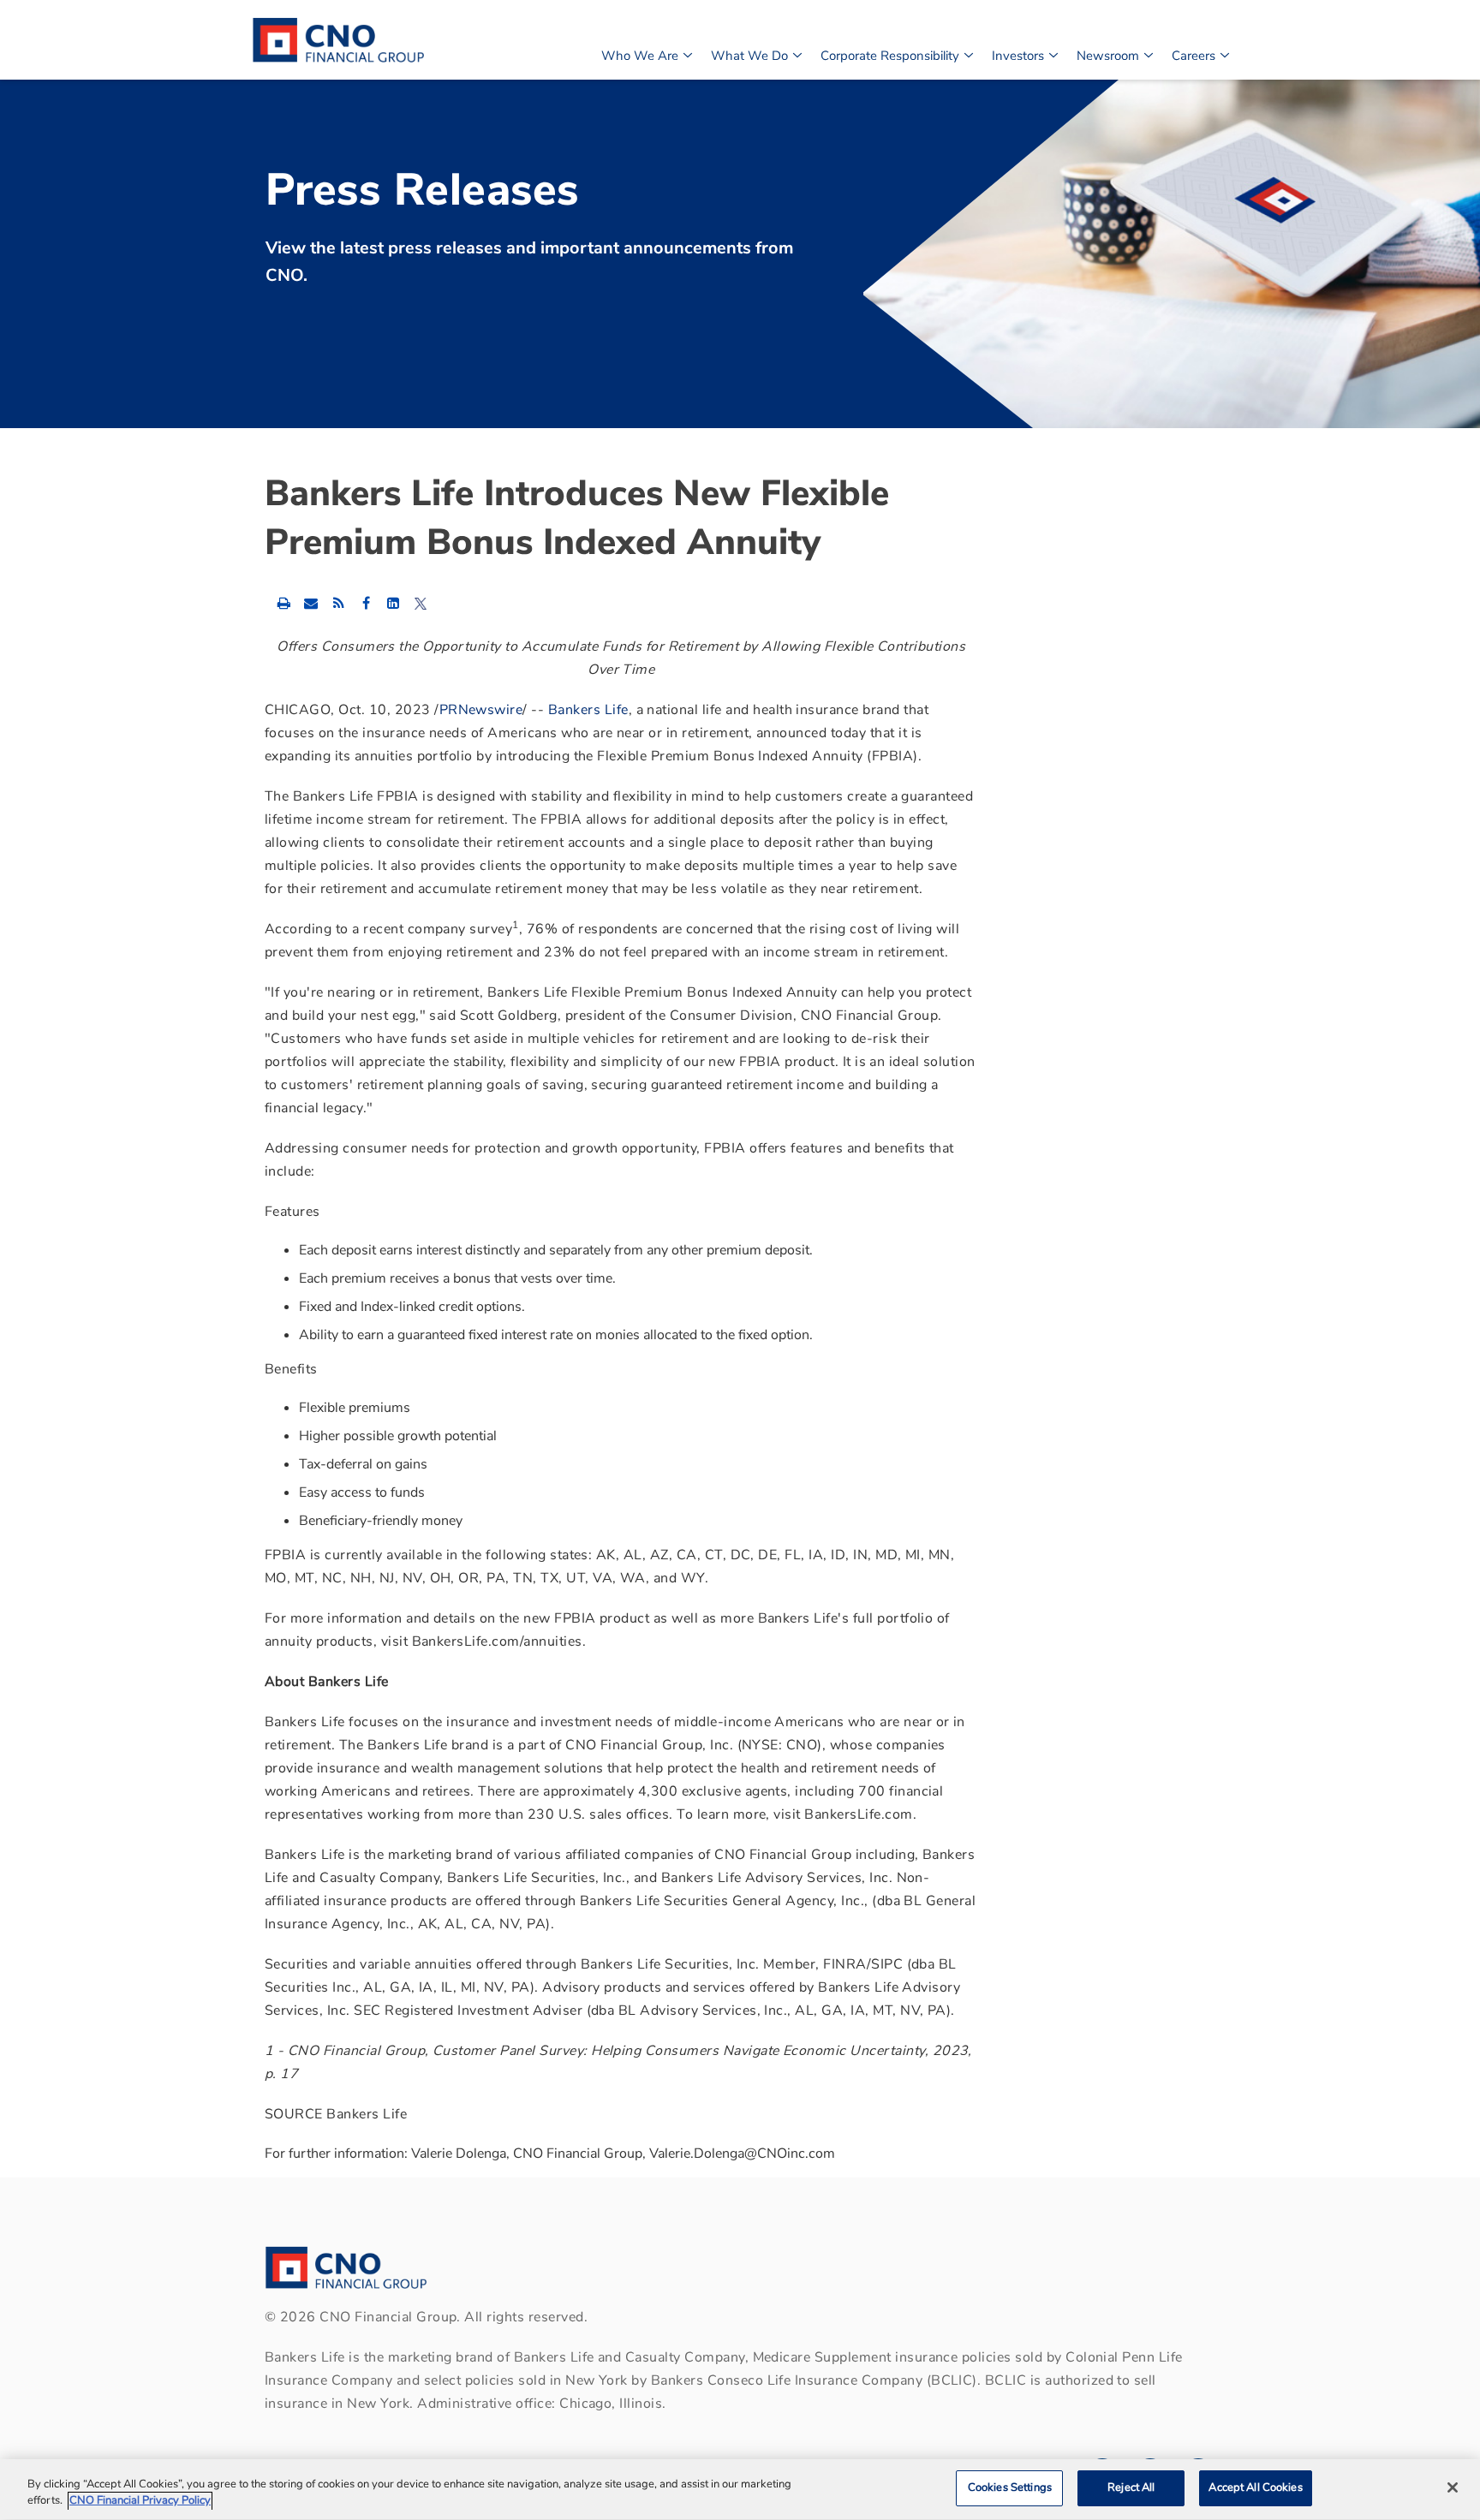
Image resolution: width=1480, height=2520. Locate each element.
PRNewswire (481, 710)
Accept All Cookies (1255, 2487)
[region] (740, 2490)
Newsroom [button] (1108, 56)
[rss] (338, 603)
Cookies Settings (1010, 2487)
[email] (311, 603)
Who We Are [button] (640, 56)
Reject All (1131, 2487)
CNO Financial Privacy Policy (140, 2501)
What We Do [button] (749, 56)
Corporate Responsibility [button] (890, 56)
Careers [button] (1194, 56)
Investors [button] (1018, 56)
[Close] (1453, 2487)
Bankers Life (588, 710)
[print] (283, 603)
